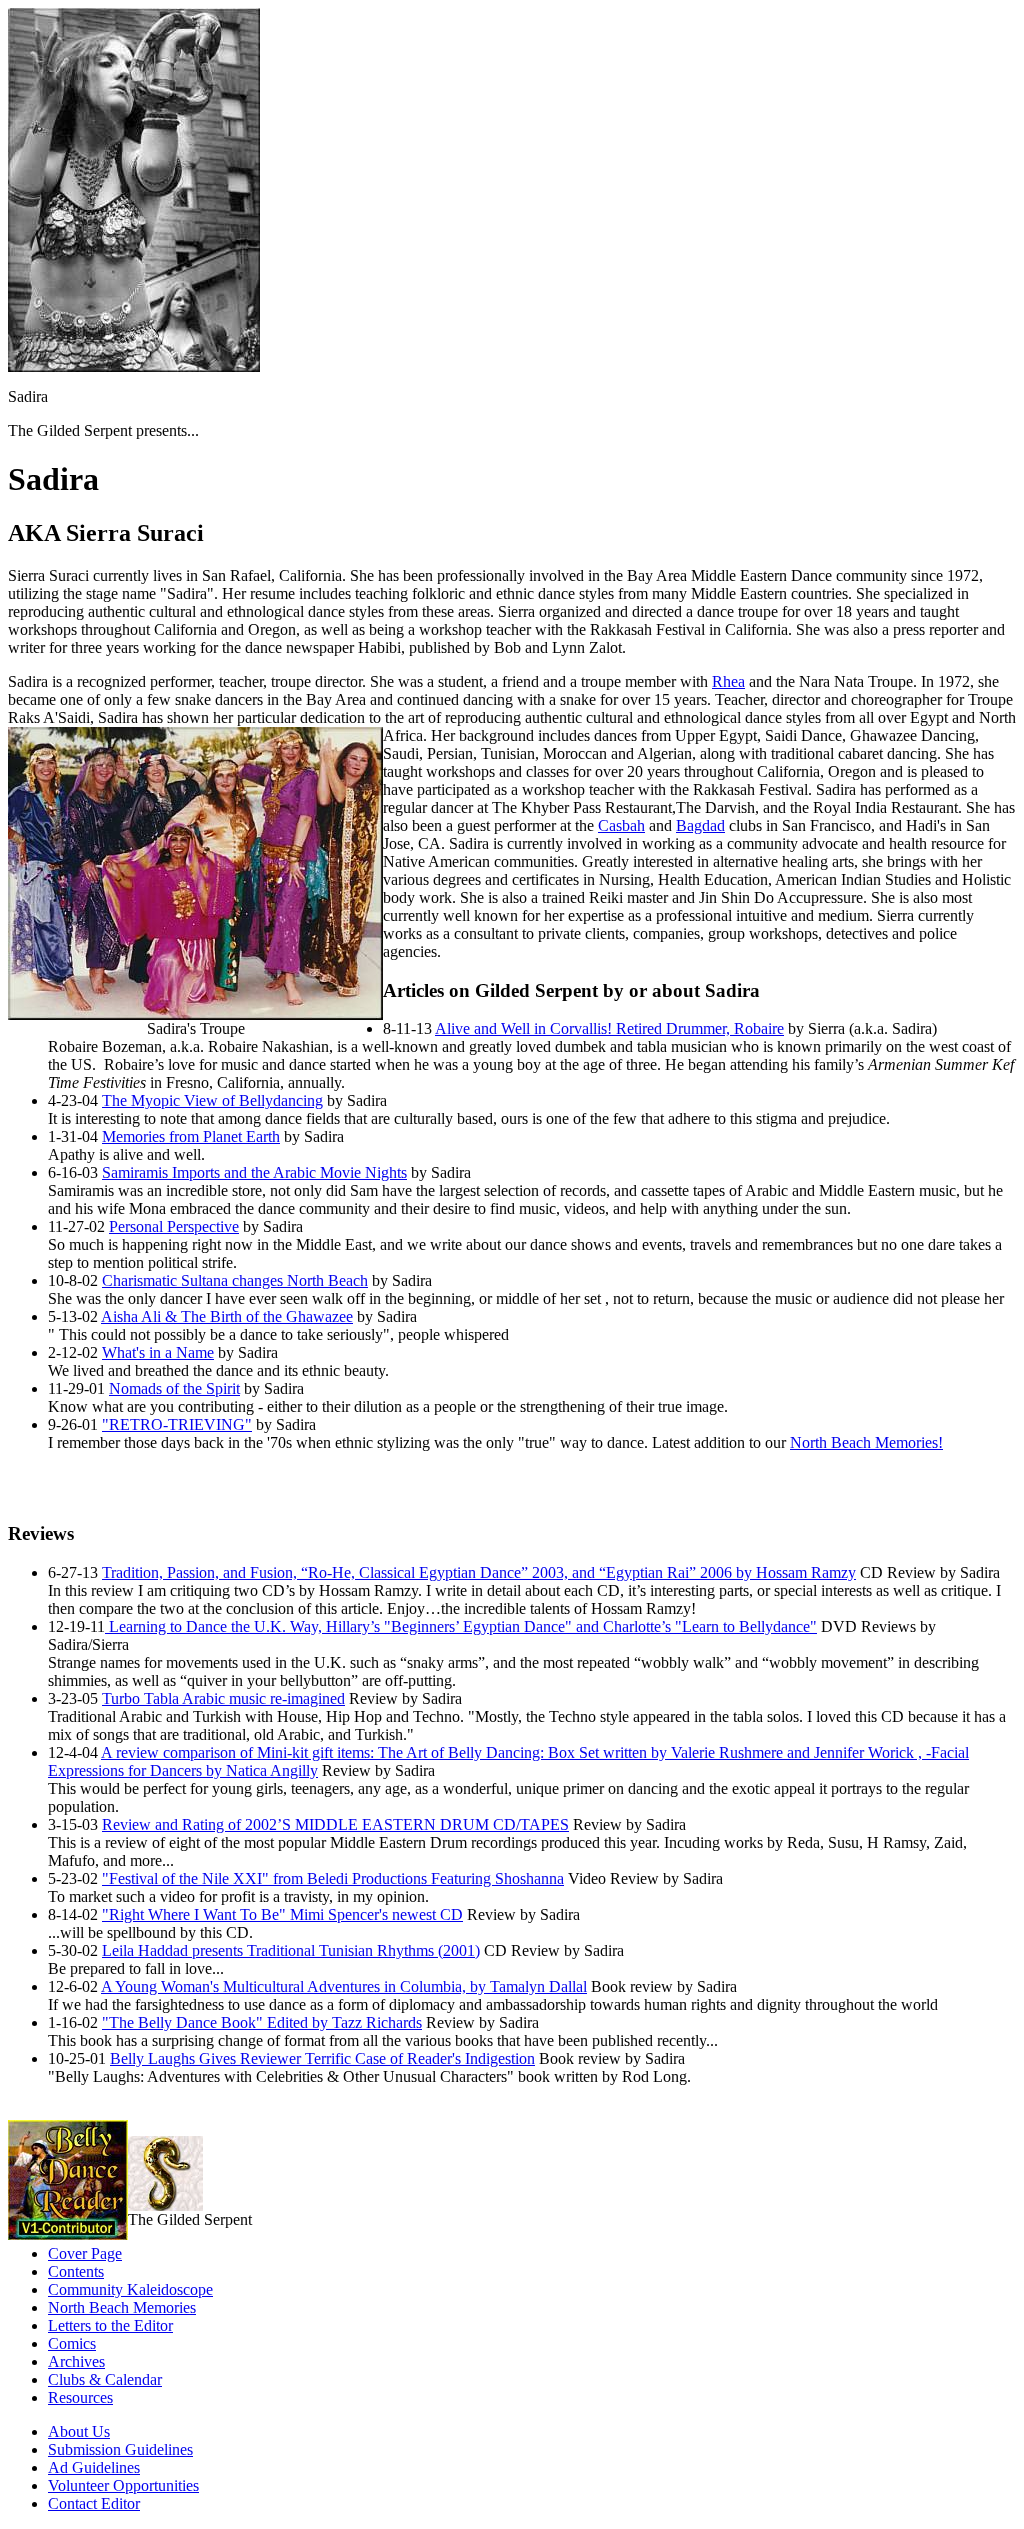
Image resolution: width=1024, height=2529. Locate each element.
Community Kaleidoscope (130, 2289)
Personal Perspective (174, 1226)
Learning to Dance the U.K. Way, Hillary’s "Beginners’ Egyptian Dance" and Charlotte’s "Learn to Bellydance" (461, 1626)
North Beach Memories (122, 2307)
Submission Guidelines (120, 2449)
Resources (80, 2397)
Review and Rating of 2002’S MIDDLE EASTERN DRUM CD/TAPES (335, 1824)
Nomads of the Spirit (174, 1388)
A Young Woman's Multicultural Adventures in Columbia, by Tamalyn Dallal (344, 1986)
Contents (76, 2271)
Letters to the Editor (110, 2325)
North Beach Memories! (866, 1442)
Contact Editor (94, 2503)
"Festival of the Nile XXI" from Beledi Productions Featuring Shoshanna (333, 1878)
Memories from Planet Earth (191, 1136)
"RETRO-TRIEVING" (177, 1424)
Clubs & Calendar (105, 2379)
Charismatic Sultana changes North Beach (235, 1280)
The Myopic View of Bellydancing (212, 1100)
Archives (76, 2361)
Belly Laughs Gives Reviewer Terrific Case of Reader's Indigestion (322, 2058)
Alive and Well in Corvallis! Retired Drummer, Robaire (609, 1028)
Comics (72, 2343)
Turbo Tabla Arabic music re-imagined (223, 1698)
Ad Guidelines (94, 2467)
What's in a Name (158, 1352)
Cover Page (85, 2253)
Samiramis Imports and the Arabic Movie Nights (254, 1172)
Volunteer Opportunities (123, 2485)
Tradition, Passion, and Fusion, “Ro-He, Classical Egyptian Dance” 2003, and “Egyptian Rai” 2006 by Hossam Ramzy (479, 1572)
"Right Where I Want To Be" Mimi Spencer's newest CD (282, 1914)
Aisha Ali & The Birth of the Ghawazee (227, 1316)
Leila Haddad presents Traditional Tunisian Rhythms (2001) (291, 1950)
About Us (79, 2431)
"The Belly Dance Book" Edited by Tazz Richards (262, 2022)
